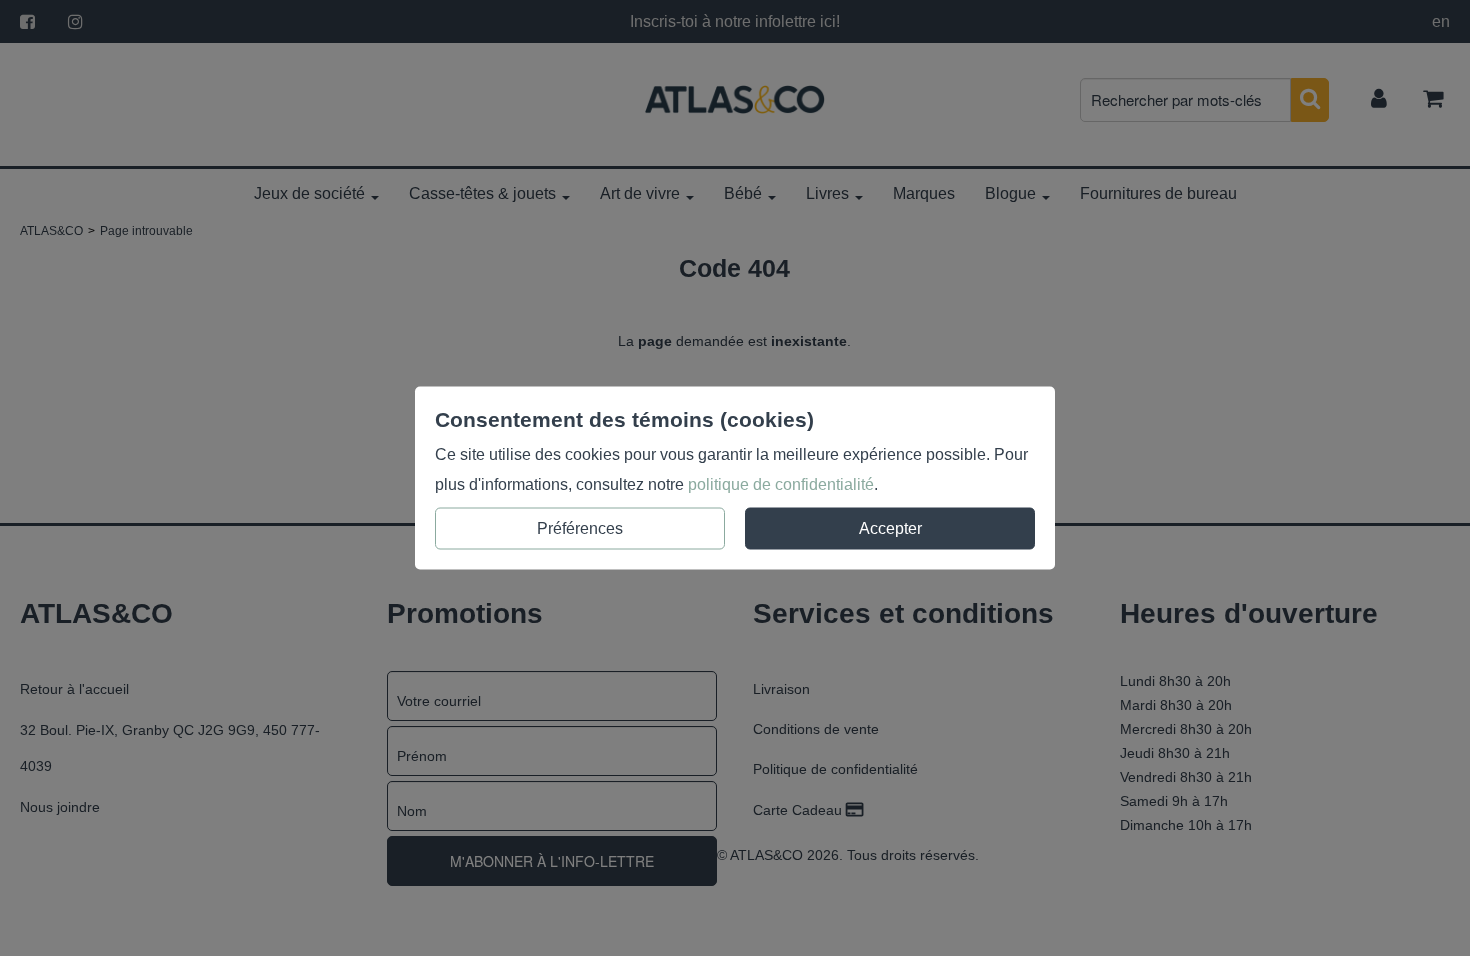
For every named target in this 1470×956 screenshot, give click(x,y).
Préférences (580, 528)
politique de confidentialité (781, 484)
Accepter (890, 528)
